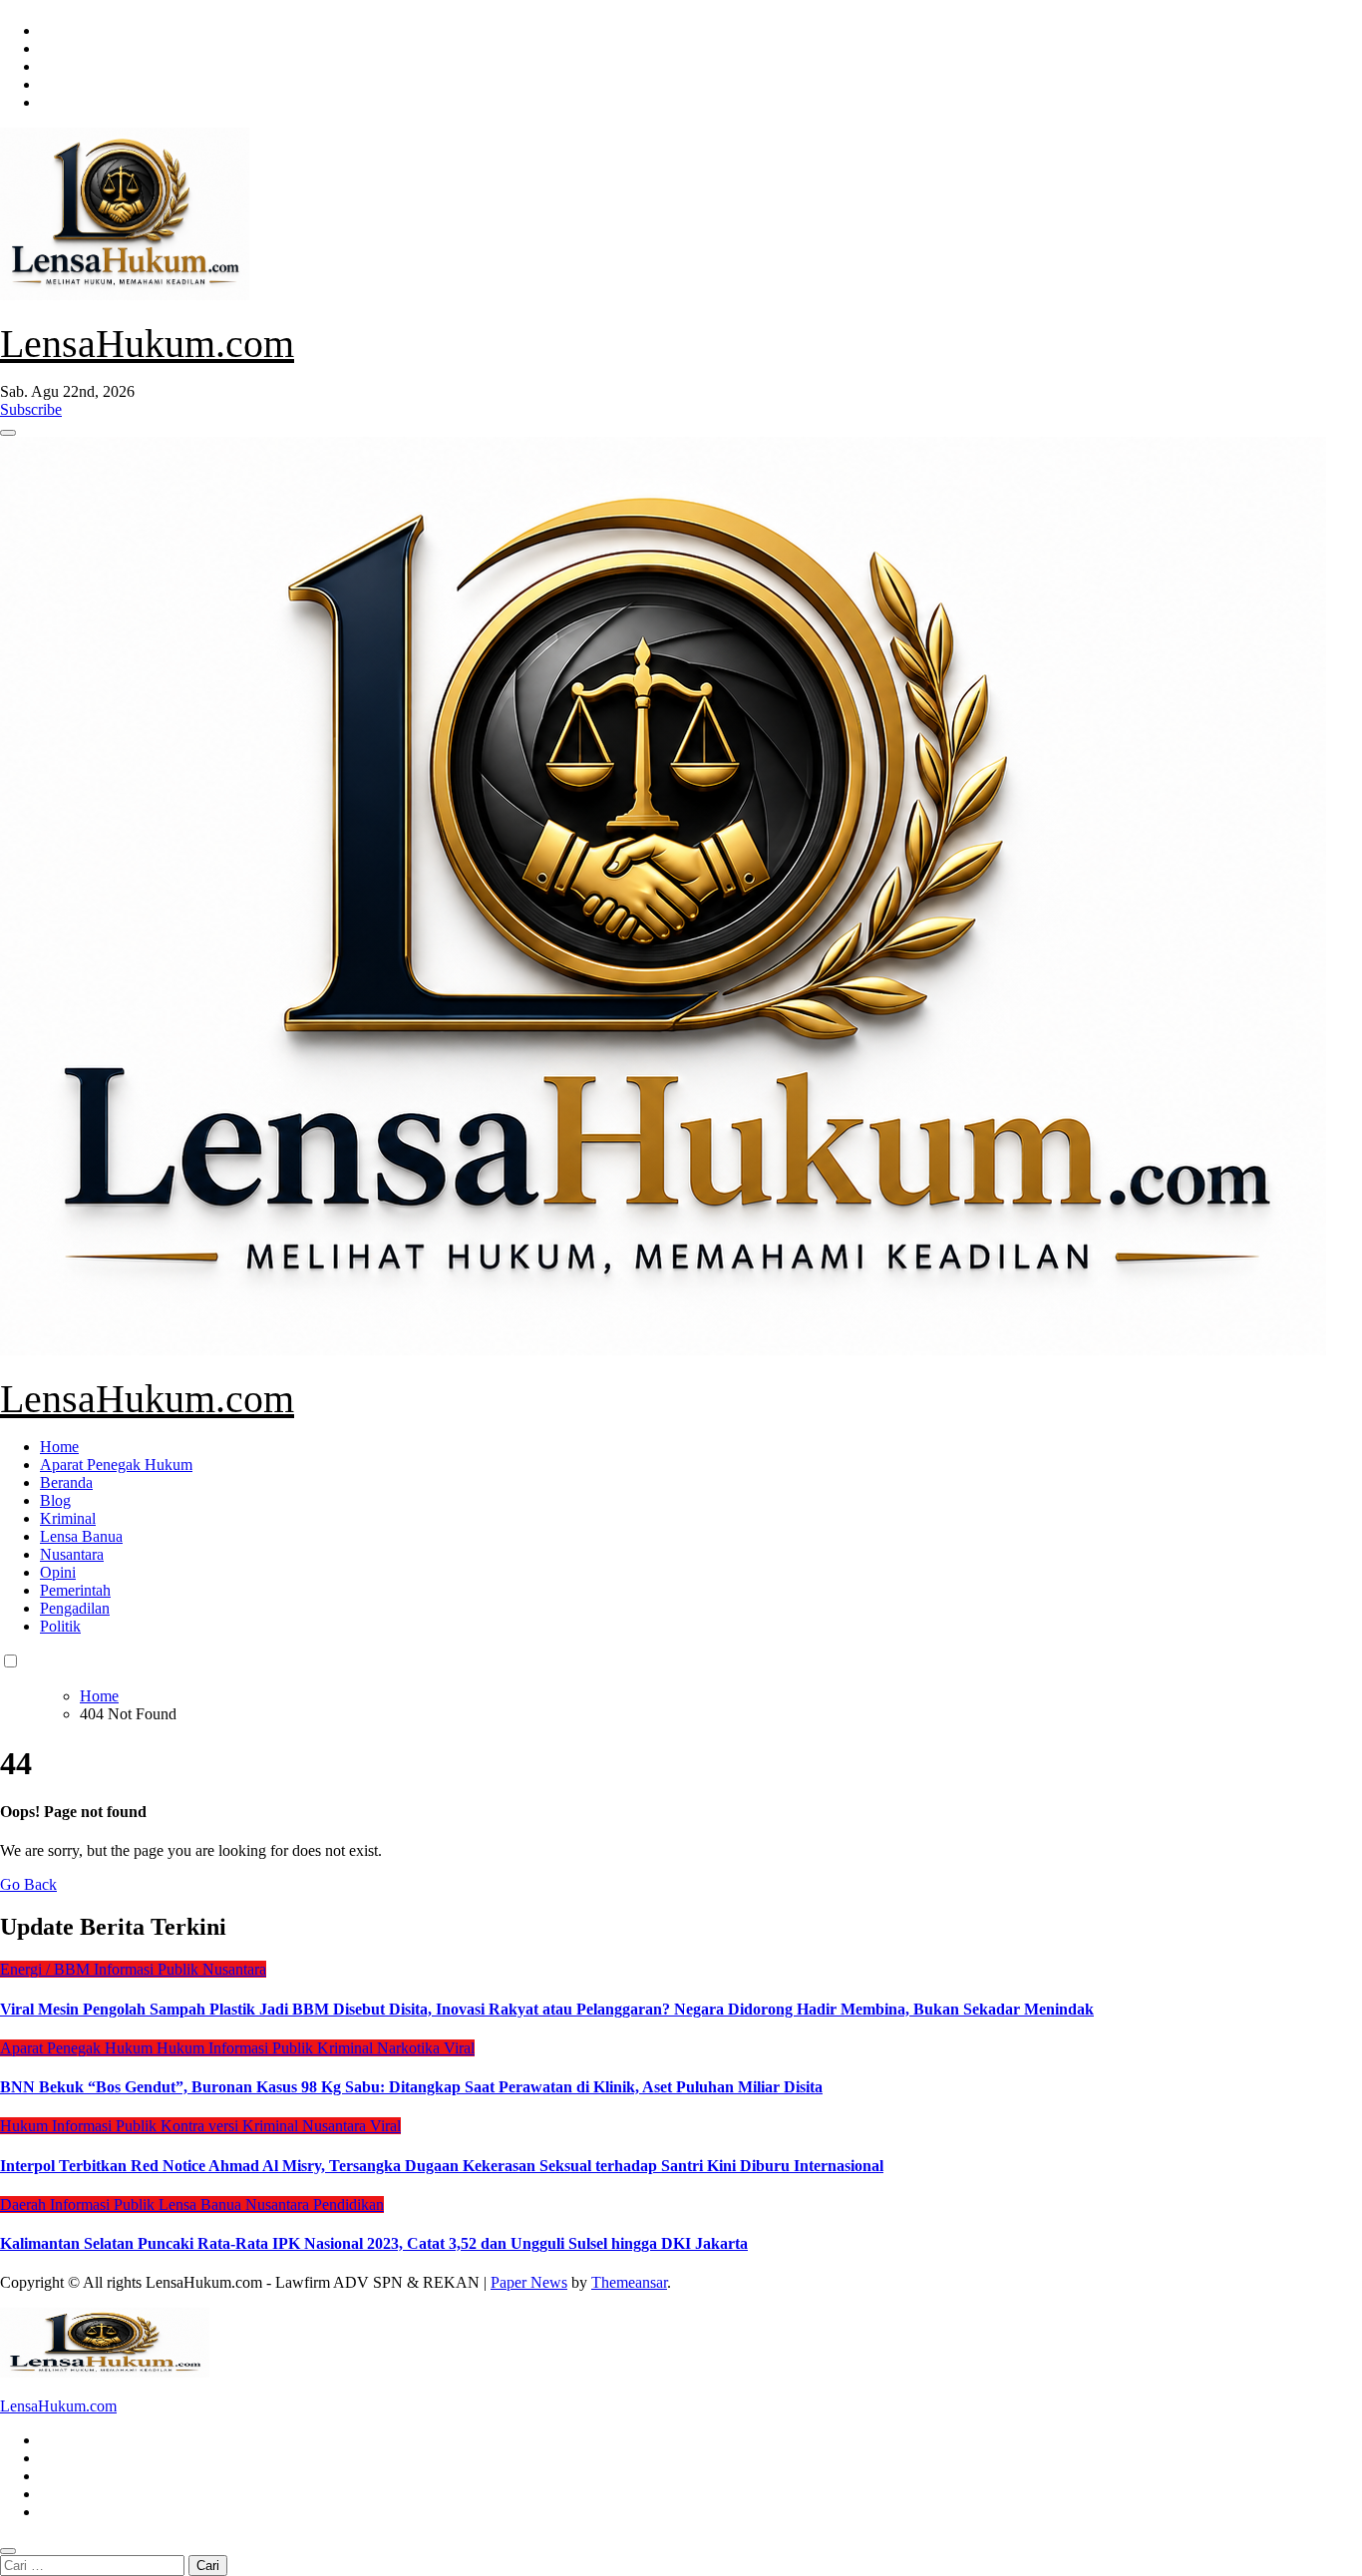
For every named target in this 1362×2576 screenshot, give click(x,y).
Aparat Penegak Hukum (116, 1465)
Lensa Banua (81, 1536)
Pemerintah (75, 1590)
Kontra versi (201, 2126)
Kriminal (68, 1518)
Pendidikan (348, 2205)
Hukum (182, 2048)
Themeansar (629, 2282)
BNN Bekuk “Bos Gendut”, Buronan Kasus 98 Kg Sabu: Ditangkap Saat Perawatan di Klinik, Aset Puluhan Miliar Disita (411, 2087)
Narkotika (410, 2048)
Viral (459, 2048)
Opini (58, 1572)
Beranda (66, 1482)
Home (59, 1447)
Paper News (529, 2282)
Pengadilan (75, 1608)
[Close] (8, 2551)
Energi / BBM (47, 1969)
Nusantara (72, 1554)
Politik (60, 1626)
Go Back (28, 1884)
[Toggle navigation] (8, 433)
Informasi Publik (148, 1969)
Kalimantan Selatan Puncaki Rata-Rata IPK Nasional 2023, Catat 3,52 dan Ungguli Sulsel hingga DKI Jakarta (374, 2243)
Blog (55, 1500)
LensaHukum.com (147, 344)
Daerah (25, 2205)
